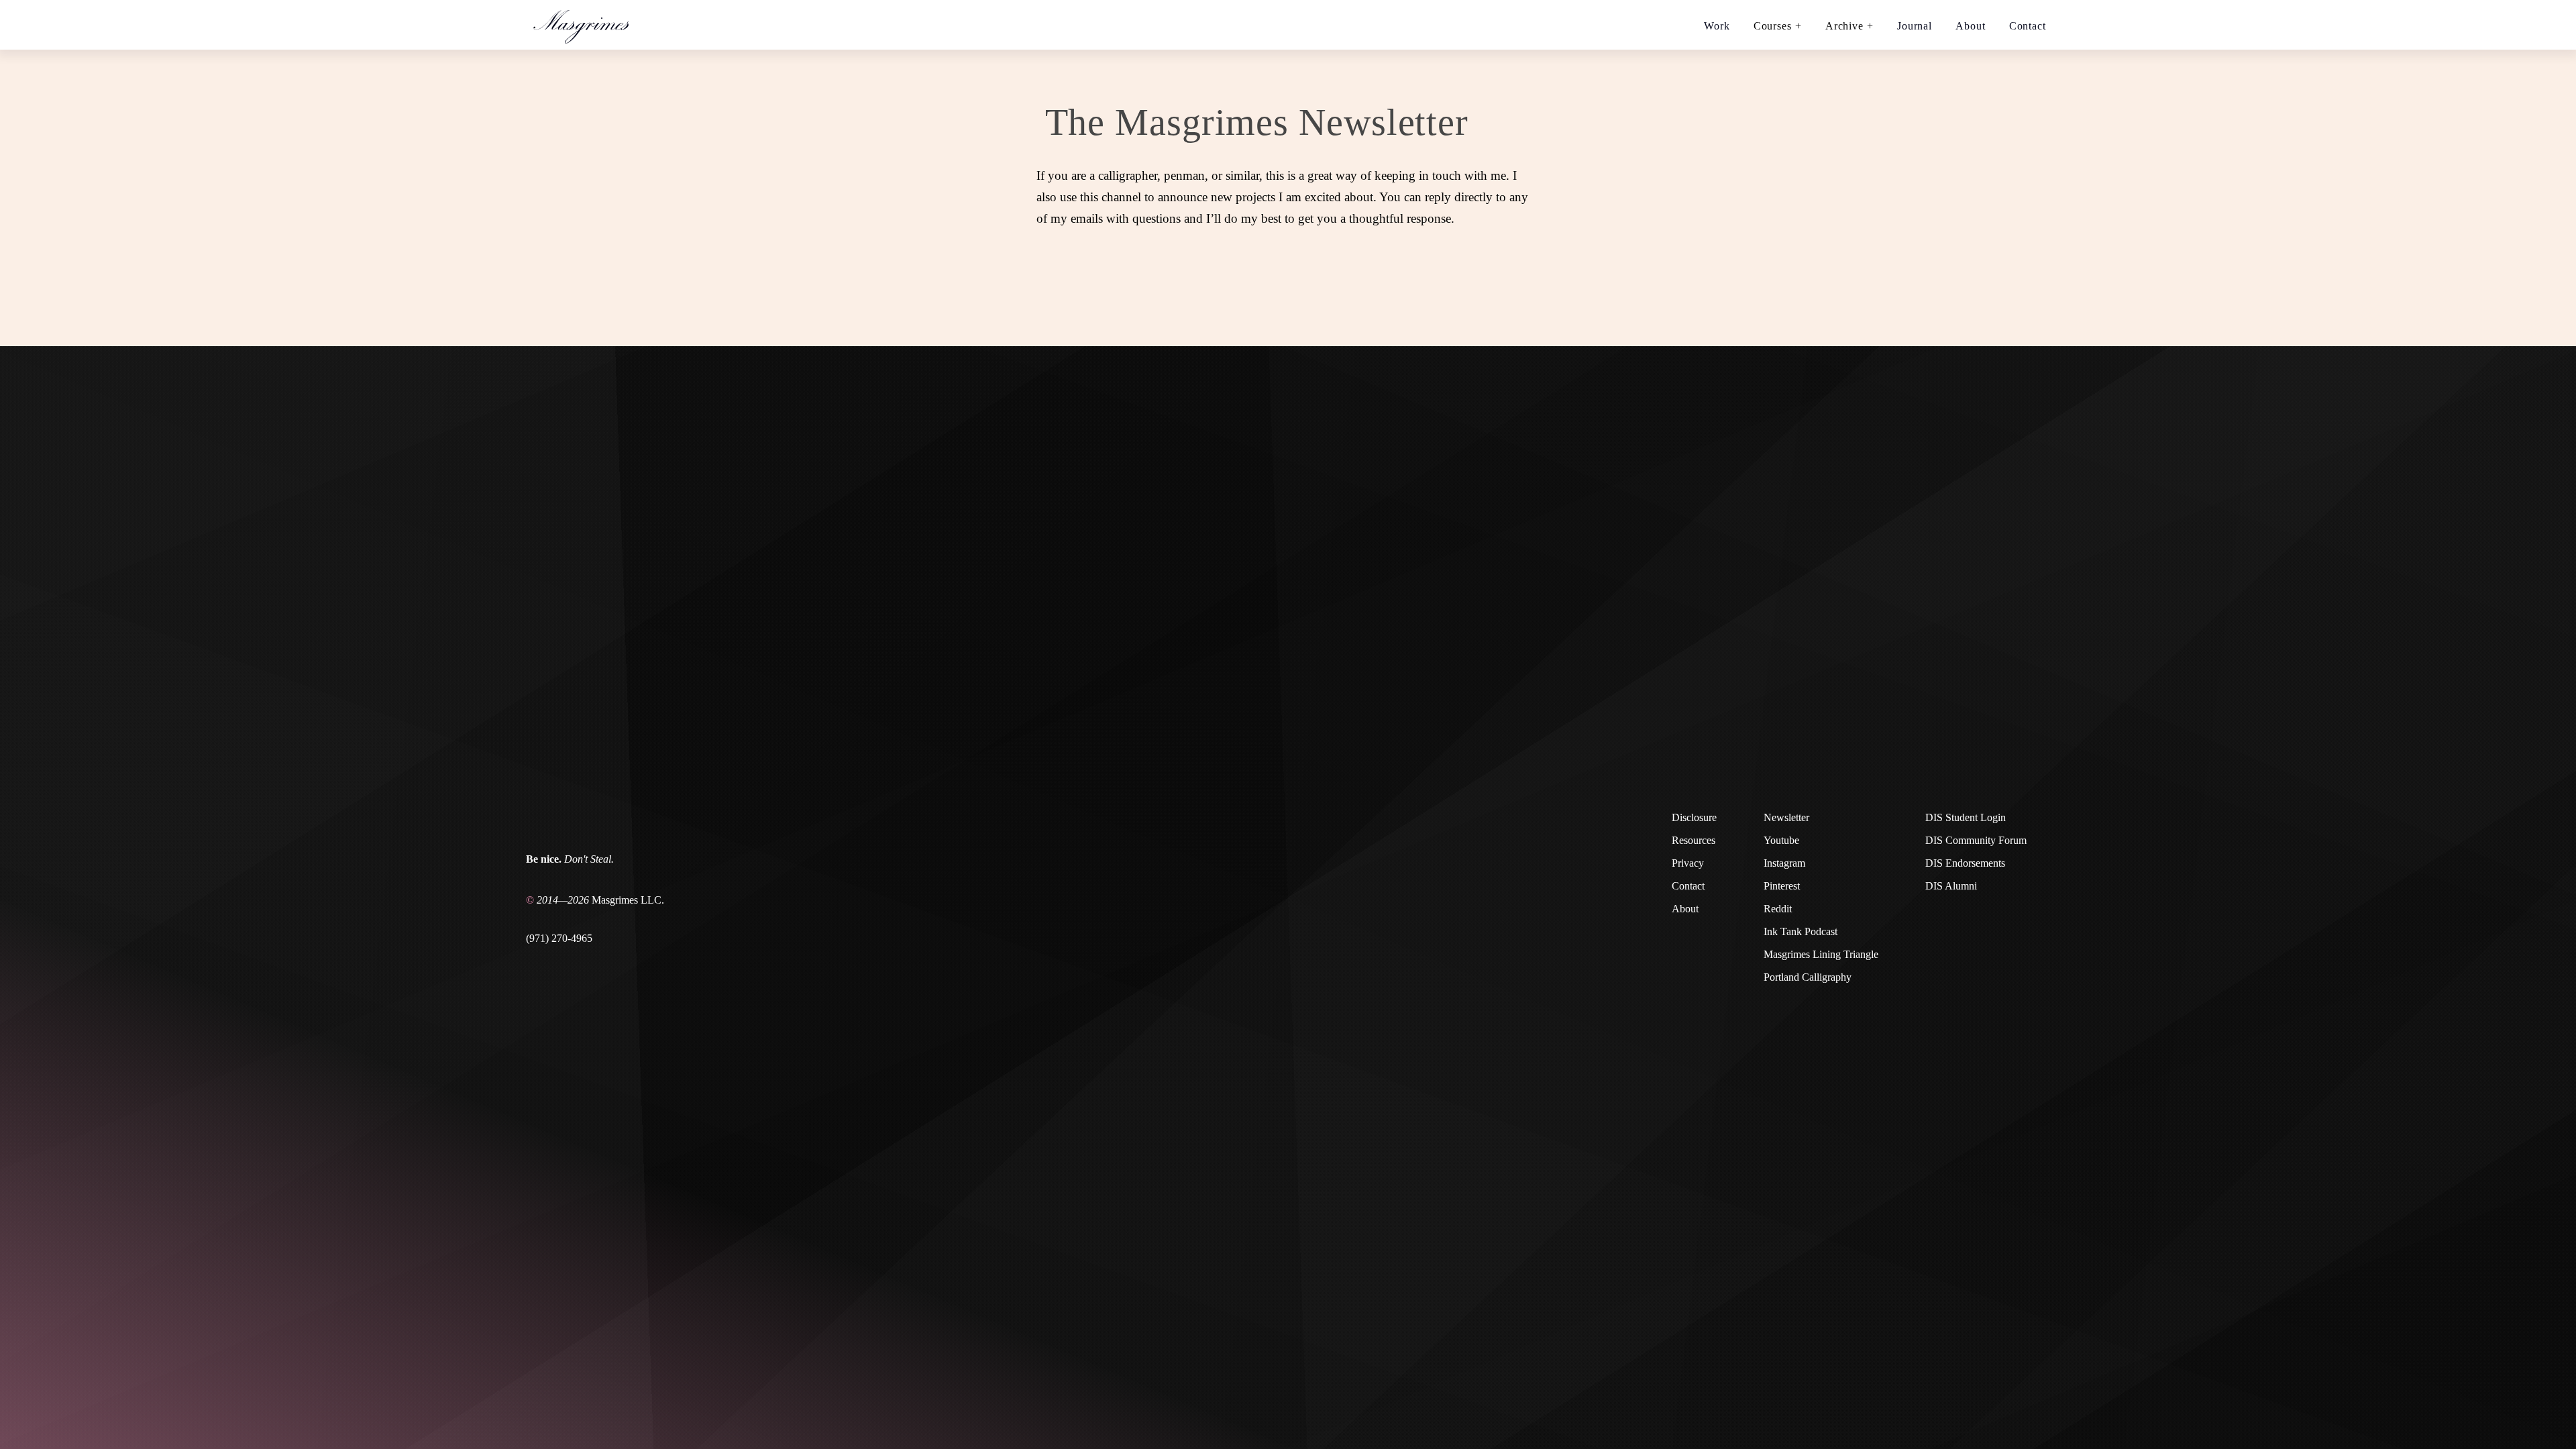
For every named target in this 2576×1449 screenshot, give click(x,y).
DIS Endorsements (1965, 863)
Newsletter (1786, 817)
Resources (1694, 840)
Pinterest (1782, 886)
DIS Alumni (1951, 886)
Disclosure (1694, 817)
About (1971, 26)
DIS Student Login (1966, 817)
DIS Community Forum (1976, 840)
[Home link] (587, 25)
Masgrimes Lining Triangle (1821, 954)
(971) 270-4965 (559, 938)
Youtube (1781, 840)
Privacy (1688, 863)
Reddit (1778, 909)
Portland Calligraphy (1808, 977)
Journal (1915, 26)
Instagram (1784, 863)
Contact (2028, 26)
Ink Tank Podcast (1801, 931)
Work (1717, 26)
